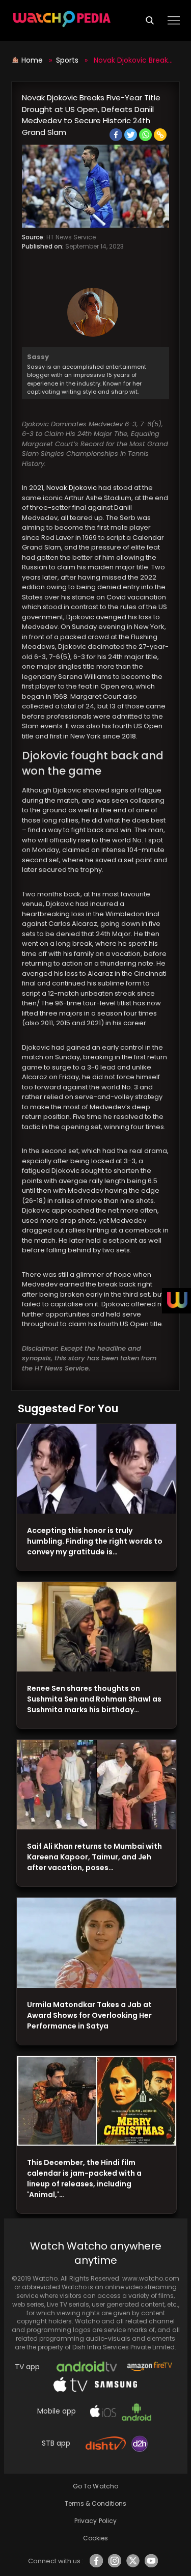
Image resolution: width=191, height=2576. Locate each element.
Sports (67, 60)
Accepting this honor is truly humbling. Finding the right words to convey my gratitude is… (95, 1541)
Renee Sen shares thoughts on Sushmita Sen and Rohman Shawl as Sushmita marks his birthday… (94, 1699)
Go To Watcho (95, 2486)
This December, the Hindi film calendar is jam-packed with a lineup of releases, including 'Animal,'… (84, 2178)
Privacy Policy (95, 2521)
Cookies (95, 2538)
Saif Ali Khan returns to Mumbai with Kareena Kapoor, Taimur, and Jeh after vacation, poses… (94, 1857)
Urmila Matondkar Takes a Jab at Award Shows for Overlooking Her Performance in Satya (89, 2015)
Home (33, 60)
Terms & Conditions (95, 2503)
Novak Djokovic (72, 488)
